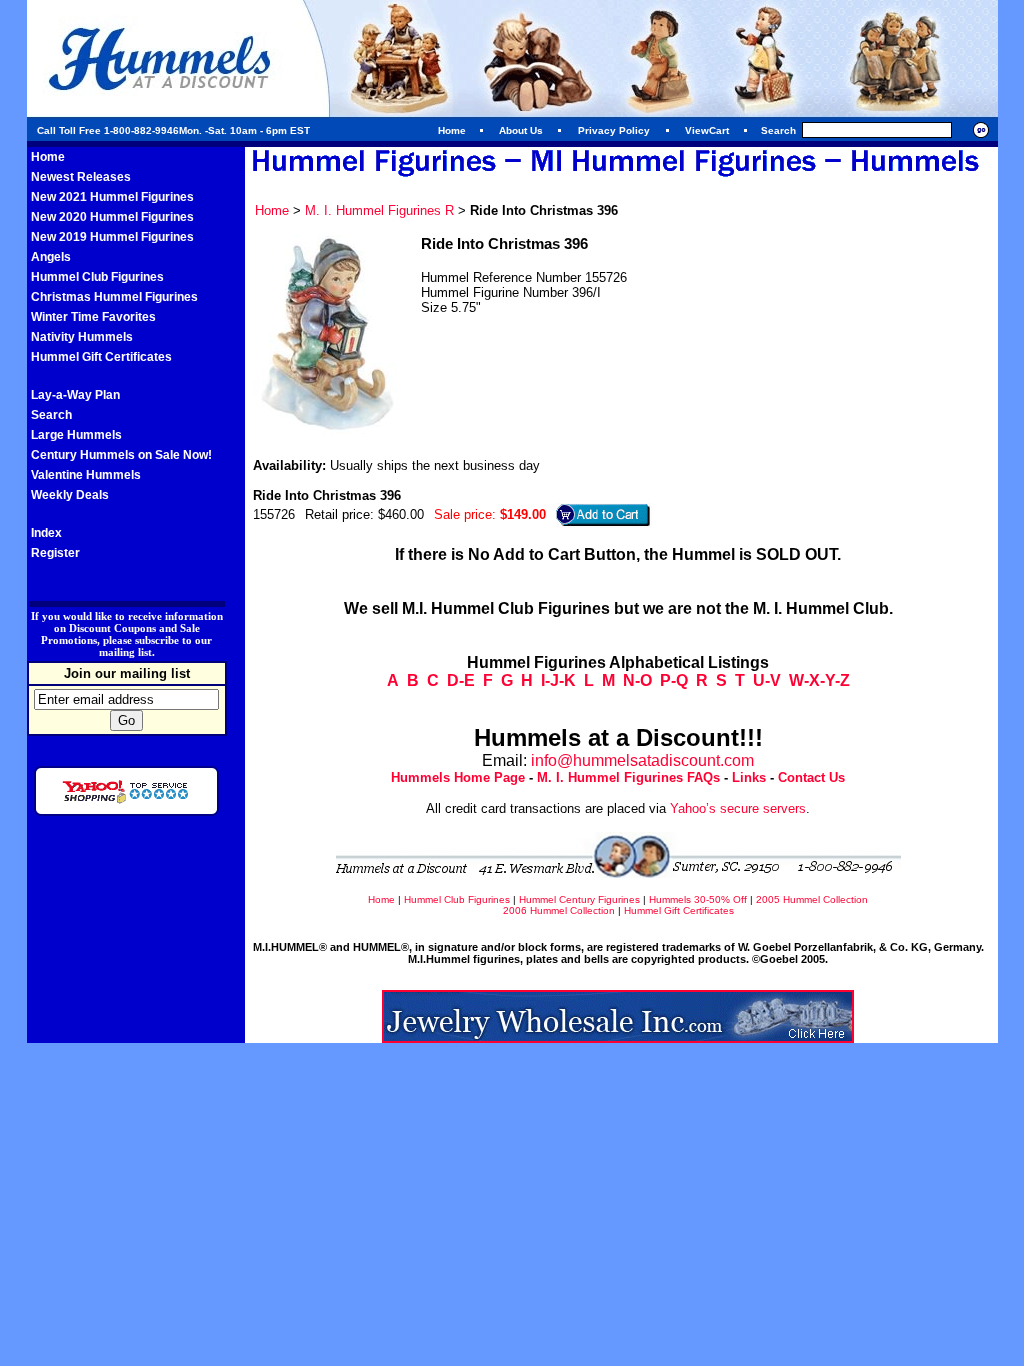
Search (51, 415)
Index (46, 533)
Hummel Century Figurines (579, 899)
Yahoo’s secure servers (738, 808)
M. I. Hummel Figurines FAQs (628, 777)
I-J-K (558, 680)
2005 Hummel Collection (812, 899)
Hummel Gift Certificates (101, 357)
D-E (461, 680)
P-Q (674, 680)
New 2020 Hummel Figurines (112, 217)
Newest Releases (81, 177)
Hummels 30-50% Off (698, 899)
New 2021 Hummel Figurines (112, 197)
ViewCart (707, 130)
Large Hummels (76, 435)
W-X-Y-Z (819, 680)
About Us (521, 130)
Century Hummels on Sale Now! (121, 455)
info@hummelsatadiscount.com (642, 760)
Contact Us (811, 777)
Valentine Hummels (86, 475)
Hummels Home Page (458, 777)
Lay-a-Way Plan (75, 395)
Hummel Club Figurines (97, 277)
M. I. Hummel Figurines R (379, 210)
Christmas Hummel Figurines (114, 297)
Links (749, 777)
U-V (767, 680)
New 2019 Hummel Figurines (112, 237)
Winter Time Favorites (93, 317)
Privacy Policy (614, 130)
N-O (637, 680)
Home (452, 130)
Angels (51, 257)
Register (55, 553)
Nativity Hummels (82, 337)
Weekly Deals (70, 495)
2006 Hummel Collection (559, 910)
